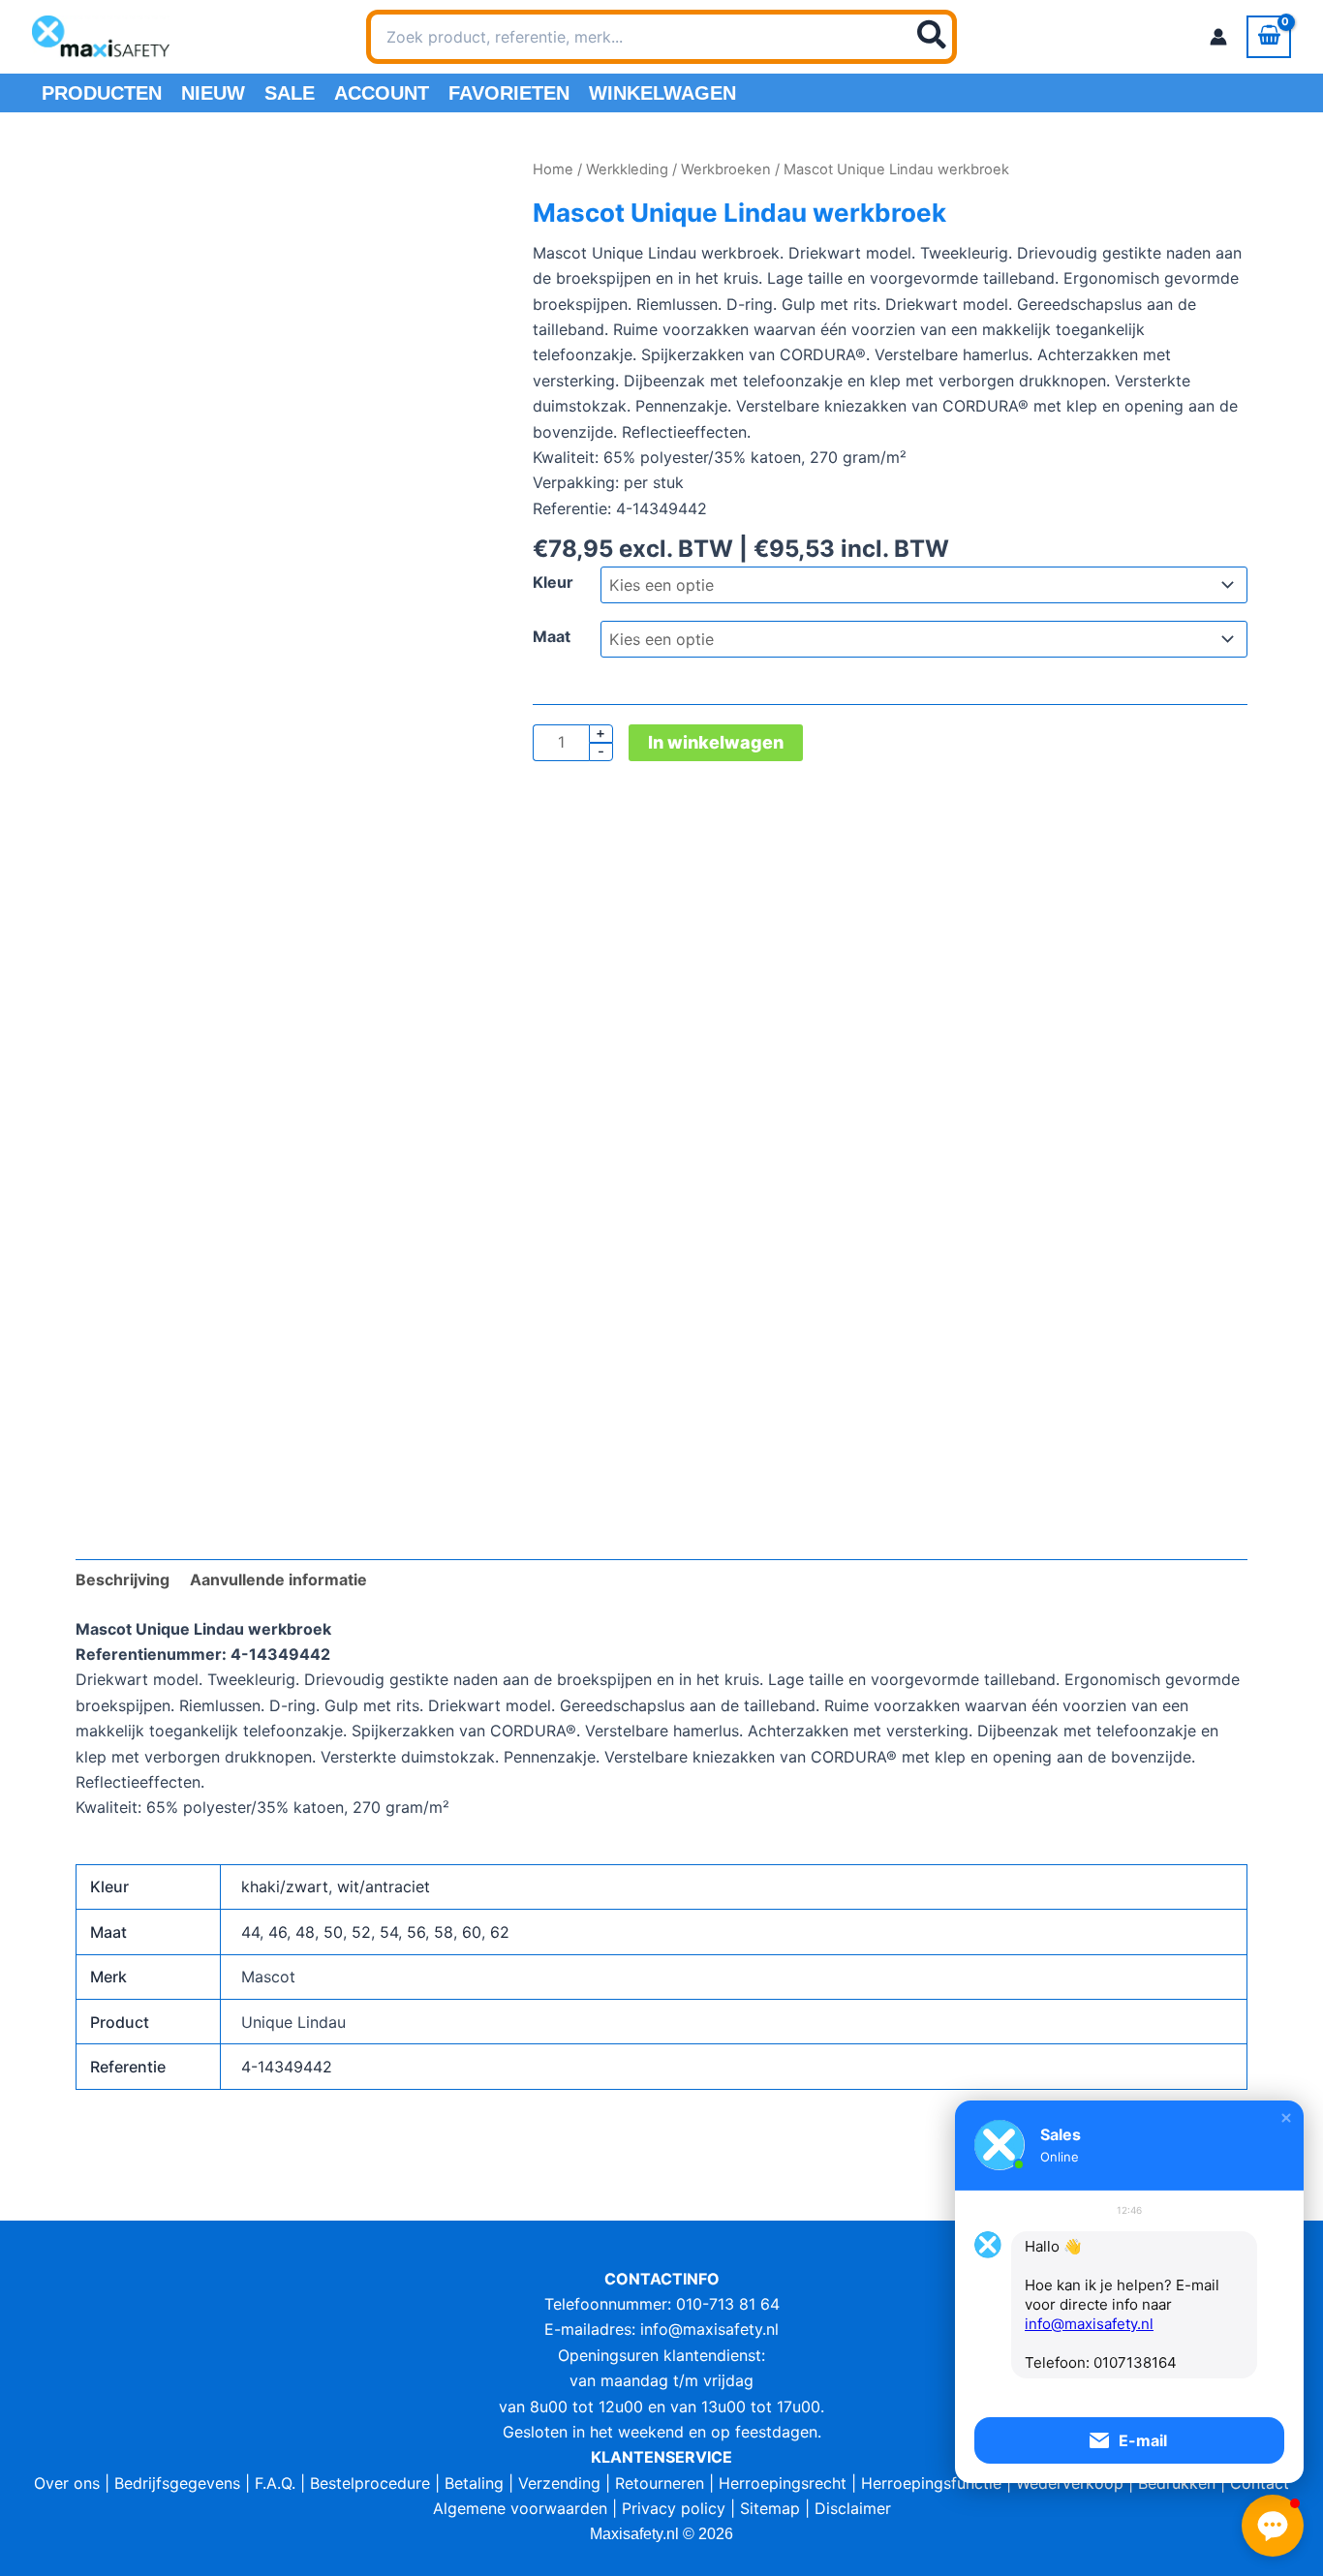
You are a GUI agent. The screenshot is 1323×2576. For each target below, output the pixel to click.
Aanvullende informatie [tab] (278, 1579)
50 (333, 1932)
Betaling (474, 2483)
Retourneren (660, 2483)
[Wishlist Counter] (982, 37)
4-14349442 (287, 2067)
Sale (290, 93)
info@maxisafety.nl (709, 2329)
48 (305, 1932)
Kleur (553, 582)
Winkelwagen (662, 93)
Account (382, 93)
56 (416, 1932)
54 (389, 1932)
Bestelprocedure (370, 2483)
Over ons (67, 2483)
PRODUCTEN (102, 93)
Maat (552, 636)
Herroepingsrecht (783, 2483)
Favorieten (509, 93)
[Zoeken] (933, 37)
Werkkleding (627, 169)
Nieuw (213, 93)
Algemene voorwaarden (520, 2508)
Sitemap (770, 2508)
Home (553, 169)
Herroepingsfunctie (931, 2483)
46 (277, 1932)
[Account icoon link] (1218, 37)
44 (250, 1932)
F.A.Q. (275, 2483)
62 (500, 1932)
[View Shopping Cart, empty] (1269, 37)
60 (472, 1932)
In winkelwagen (716, 742)
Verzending (559, 2483)
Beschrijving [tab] (123, 1579)
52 (361, 1932)
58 (444, 1932)
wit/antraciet (384, 1886)
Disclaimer (853, 2508)
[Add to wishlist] (105, 186)
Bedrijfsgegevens (177, 2483)
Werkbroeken (726, 169)
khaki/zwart (285, 1886)
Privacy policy (674, 2508)
